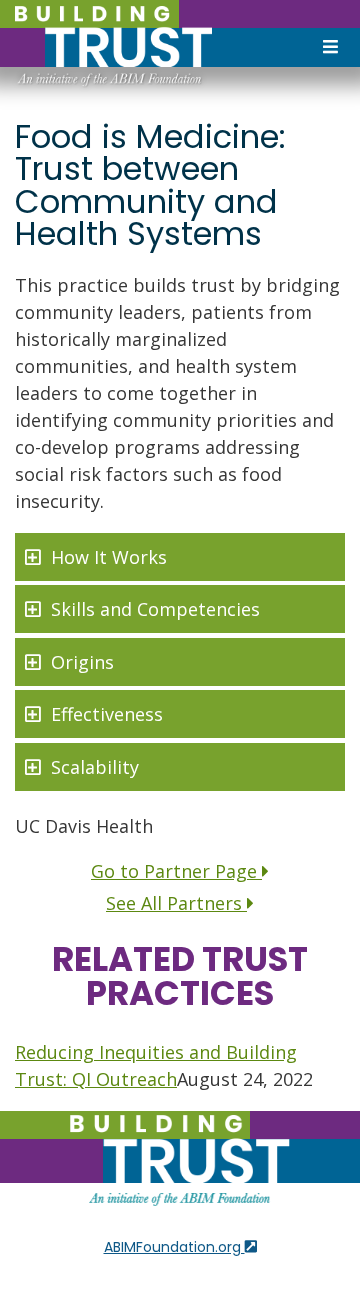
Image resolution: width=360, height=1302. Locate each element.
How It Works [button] (109, 557)
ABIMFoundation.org (174, 1247)
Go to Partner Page (176, 871)
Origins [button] (82, 662)
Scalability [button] (95, 767)
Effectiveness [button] (107, 714)
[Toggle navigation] (330, 48)
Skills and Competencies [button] (155, 609)
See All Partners (176, 903)
